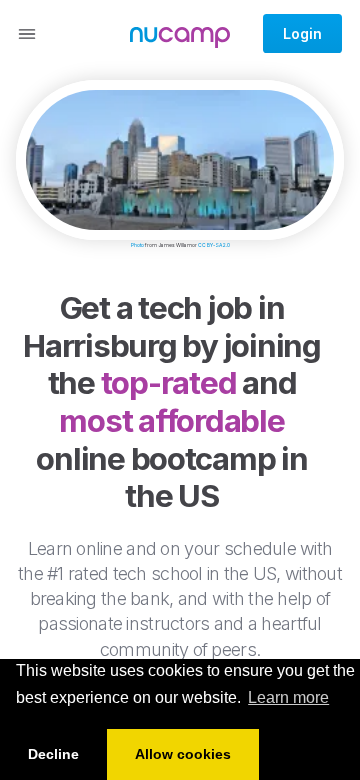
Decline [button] (53, 754)
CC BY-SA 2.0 (214, 245)
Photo (137, 245)
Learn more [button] (288, 697)
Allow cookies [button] (183, 754)
